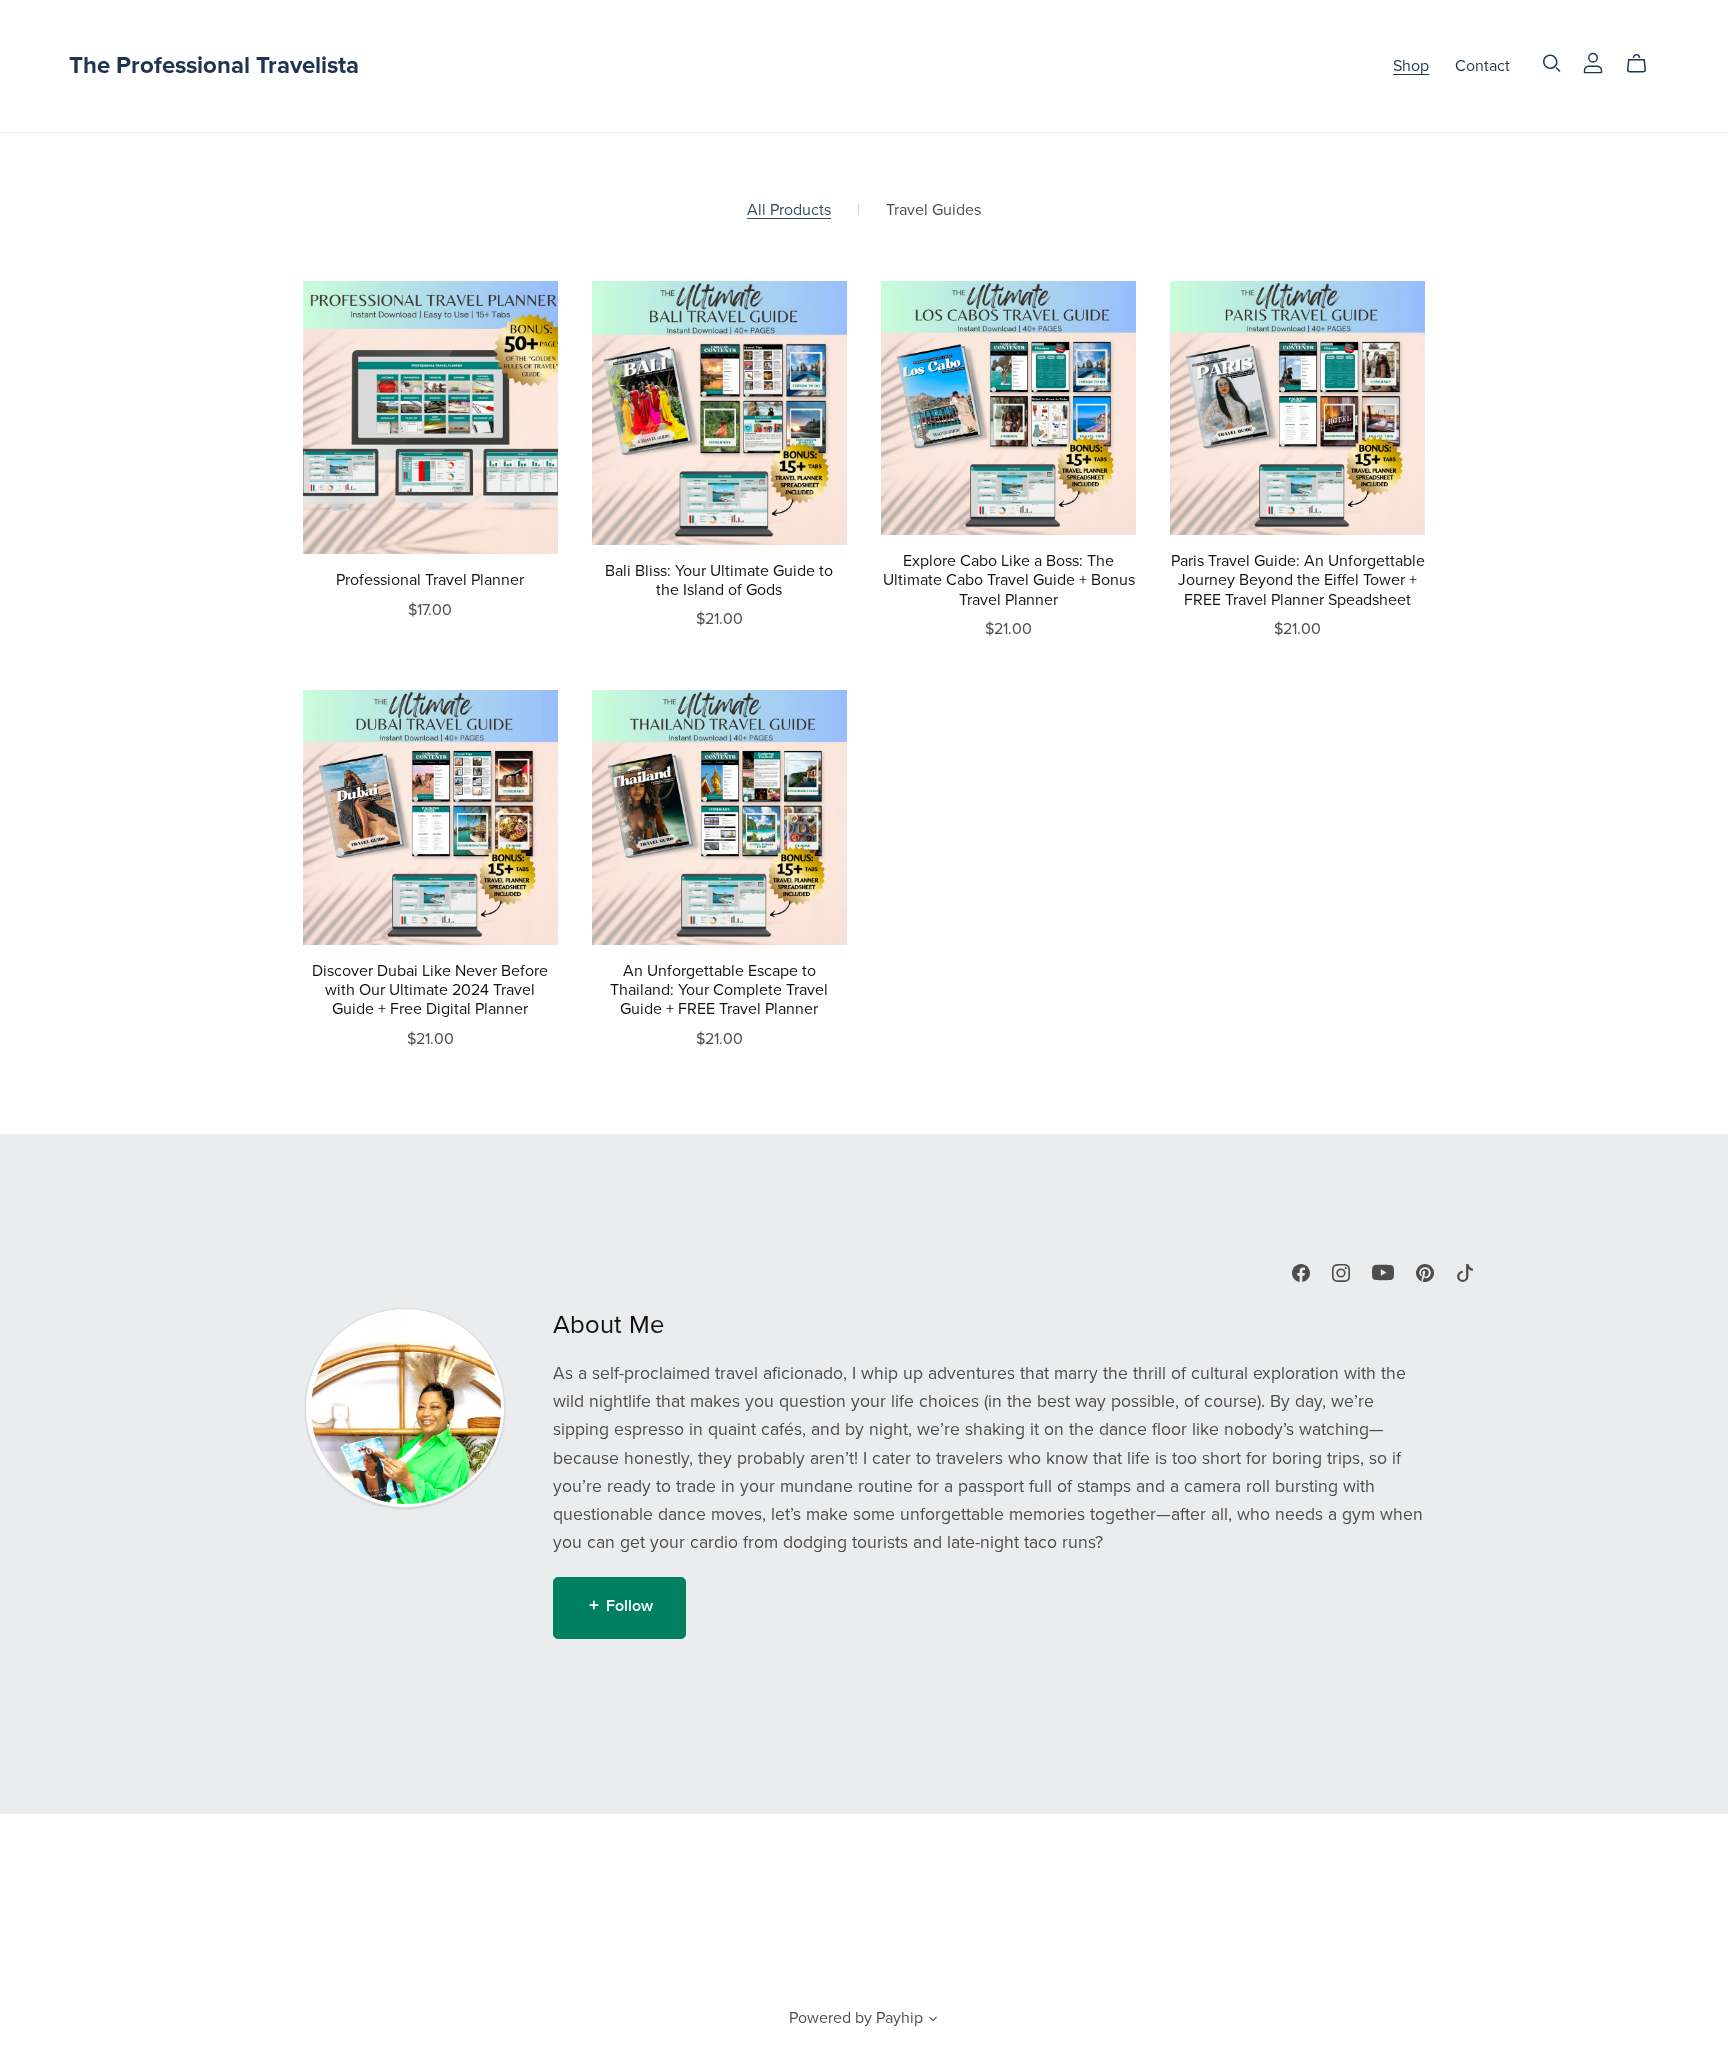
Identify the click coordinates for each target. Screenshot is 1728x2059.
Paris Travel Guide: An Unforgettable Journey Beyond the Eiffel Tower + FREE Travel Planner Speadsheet (1298, 580)
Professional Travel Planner (430, 580)
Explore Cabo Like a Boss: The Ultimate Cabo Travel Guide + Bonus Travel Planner (1009, 580)
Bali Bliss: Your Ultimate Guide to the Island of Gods (719, 580)
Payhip (899, 2018)
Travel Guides (933, 210)
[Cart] (1644, 64)
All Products (789, 210)
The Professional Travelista (214, 65)
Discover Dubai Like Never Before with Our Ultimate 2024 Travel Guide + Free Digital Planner (430, 990)
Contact (1482, 66)
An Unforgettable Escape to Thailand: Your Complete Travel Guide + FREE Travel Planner (719, 990)
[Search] (1552, 63)
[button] (933, 2021)
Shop (1411, 66)
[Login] (1593, 62)
